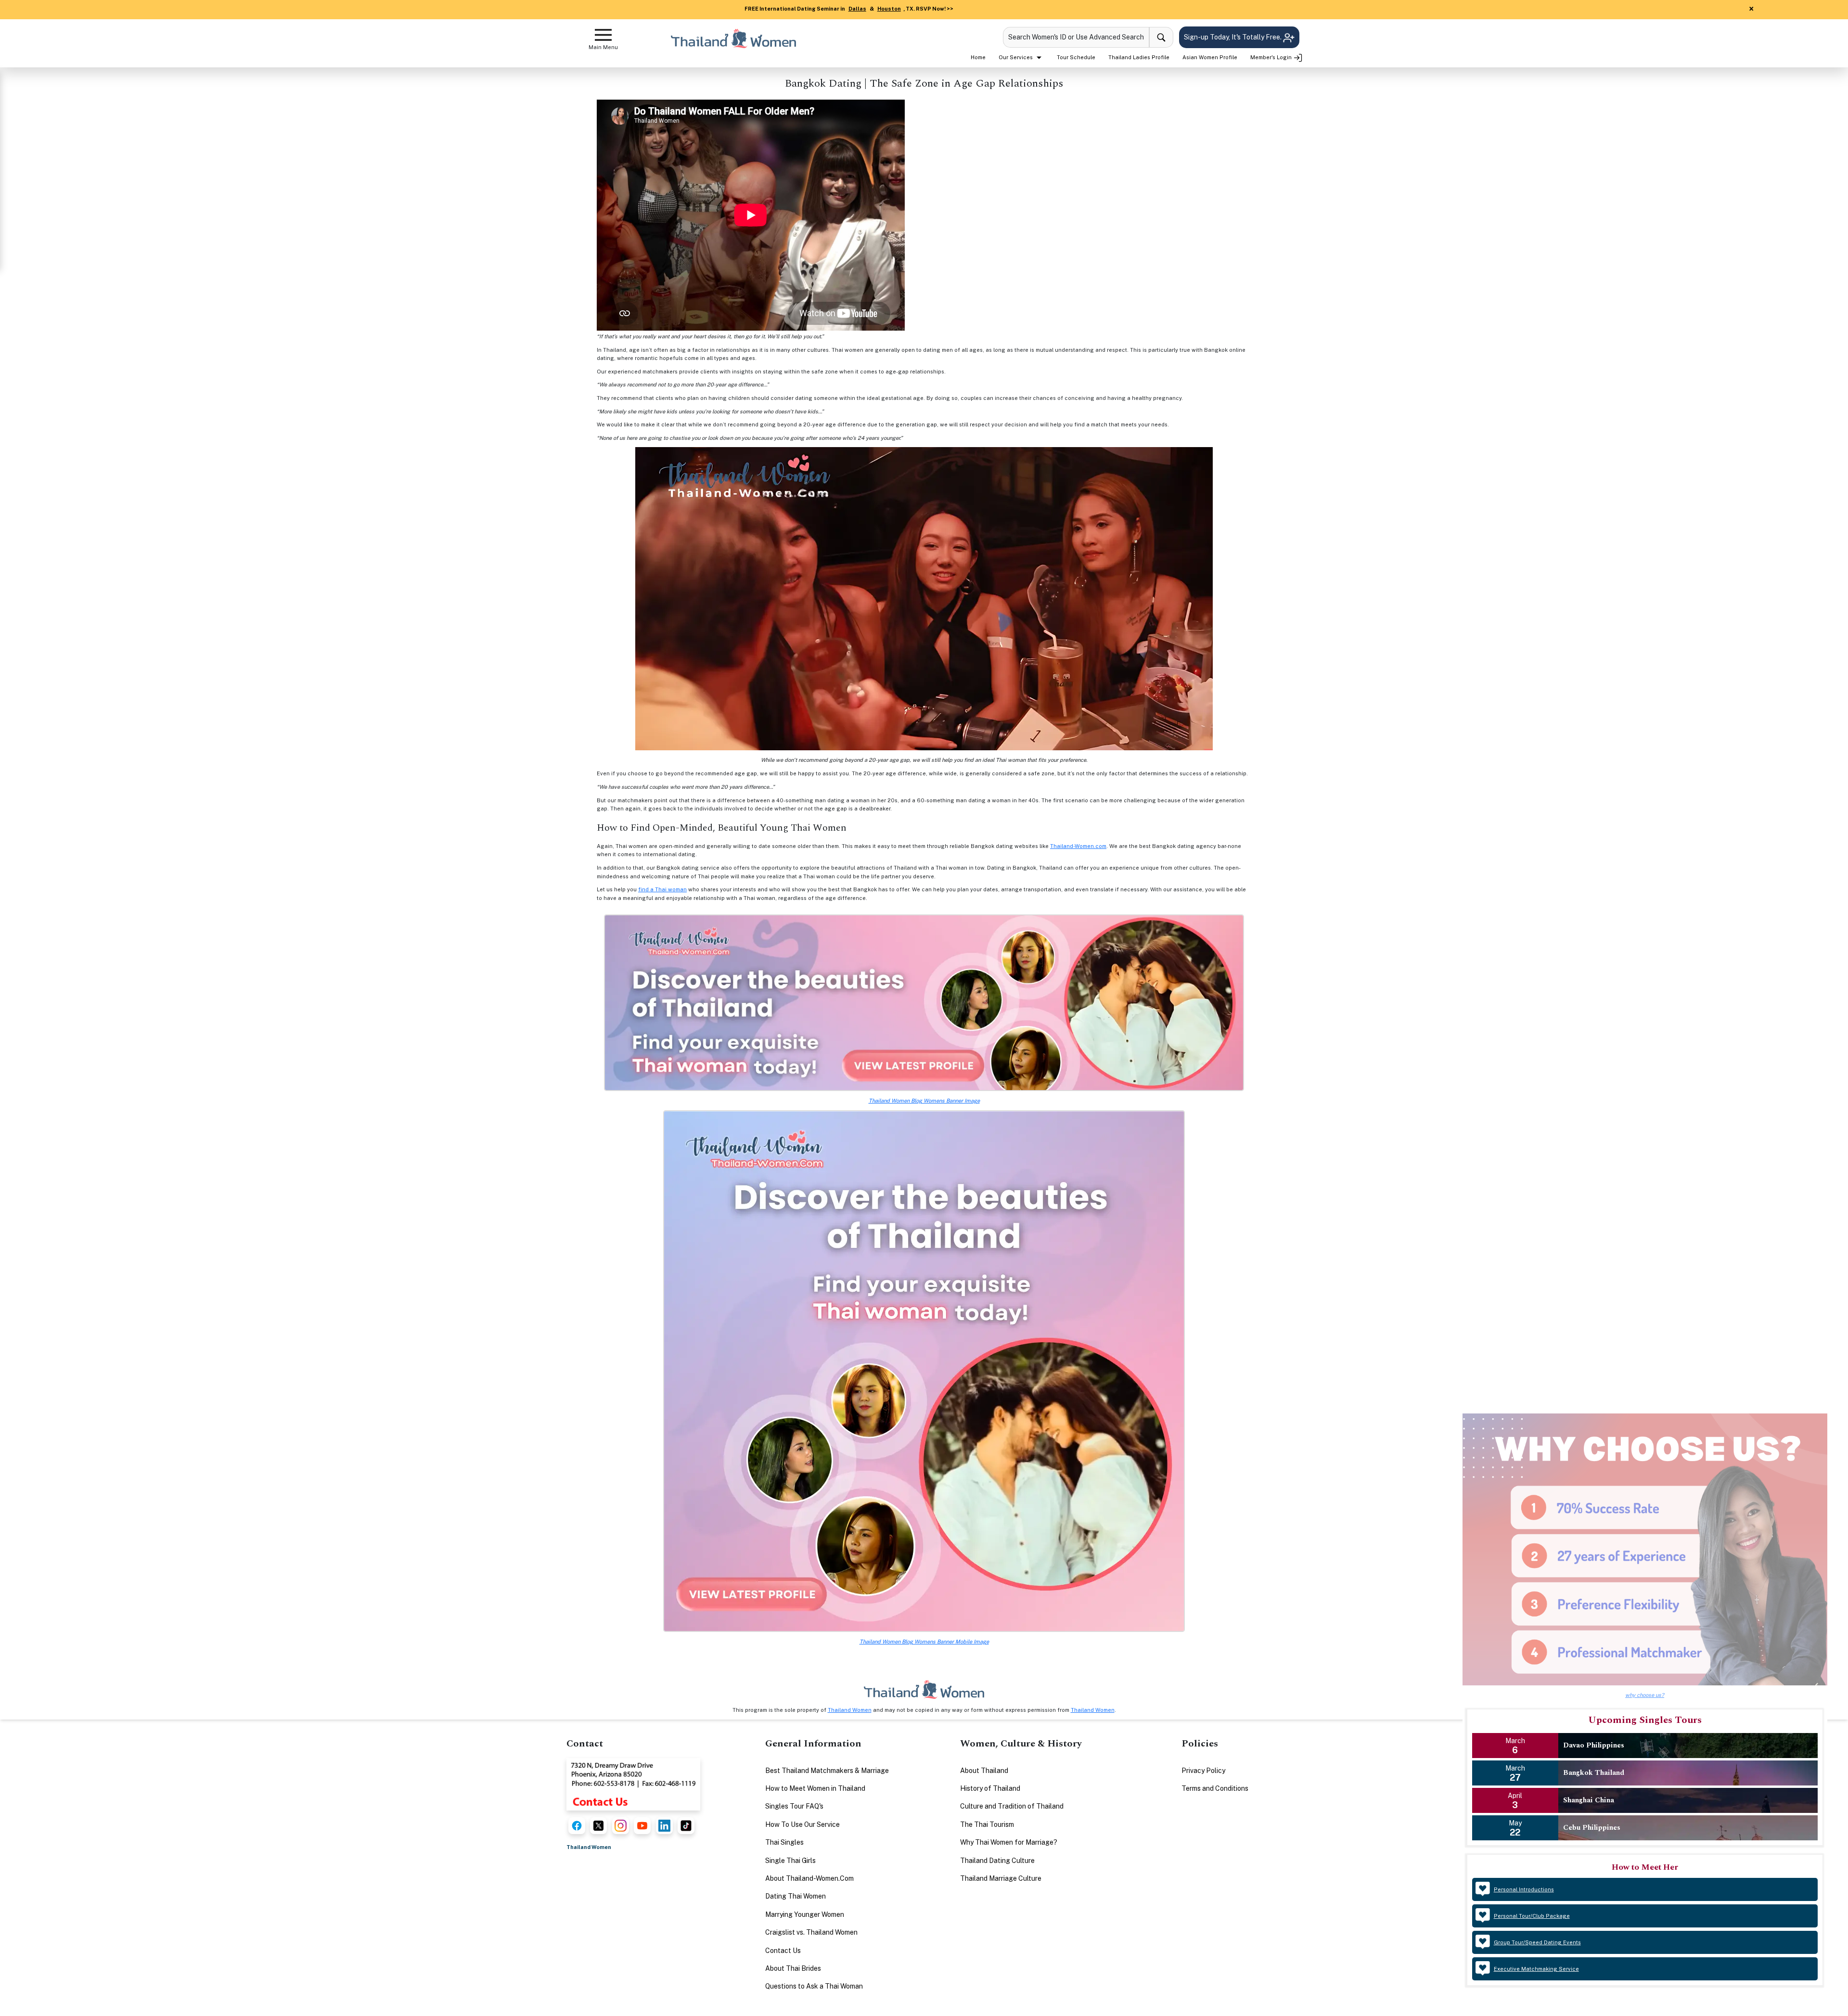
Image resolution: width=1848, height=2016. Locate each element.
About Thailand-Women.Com (809, 1878)
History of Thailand (990, 1788)
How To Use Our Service (802, 1824)
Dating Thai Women (796, 1896)
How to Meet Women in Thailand (815, 1788)
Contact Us (783, 1951)
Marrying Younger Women (805, 1914)
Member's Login (1272, 57)
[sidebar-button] (603, 35)
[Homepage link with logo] (924, 1689)
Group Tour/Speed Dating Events (1537, 1942)
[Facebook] (577, 1826)
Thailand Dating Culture (997, 1861)
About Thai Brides (793, 1968)
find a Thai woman (662, 889)
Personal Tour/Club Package (1532, 1916)
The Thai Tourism (987, 1824)
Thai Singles (784, 1842)
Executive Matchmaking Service (1536, 1969)
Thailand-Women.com (1078, 846)
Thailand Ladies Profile (1139, 57)
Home (978, 57)
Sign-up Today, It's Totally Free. (1233, 37)
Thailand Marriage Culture (1001, 1878)
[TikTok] (686, 1826)
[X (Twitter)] (598, 1826)
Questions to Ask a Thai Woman (814, 1986)
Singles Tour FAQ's (794, 1806)
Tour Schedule (1076, 57)
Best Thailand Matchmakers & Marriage (827, 1771)
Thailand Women (850, 1710)
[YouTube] (642, 1826)
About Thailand (984, 1771)
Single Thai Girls (790, 1861)
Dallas (857, 9)
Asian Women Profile (1210, 57)
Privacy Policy (1203, 1771)
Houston (889, 9)
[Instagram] (621, 1826)
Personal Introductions (1524, 1889)
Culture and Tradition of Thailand (1012, 1806)
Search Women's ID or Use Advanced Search (1076, 37)
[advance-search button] (1161, 37)
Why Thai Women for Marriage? (1009, 1842)
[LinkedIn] (664, 1826)
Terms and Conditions (1215, 1788)
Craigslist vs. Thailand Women (811, 1932)
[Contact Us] (633, 1784)
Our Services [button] (1016, 57)
